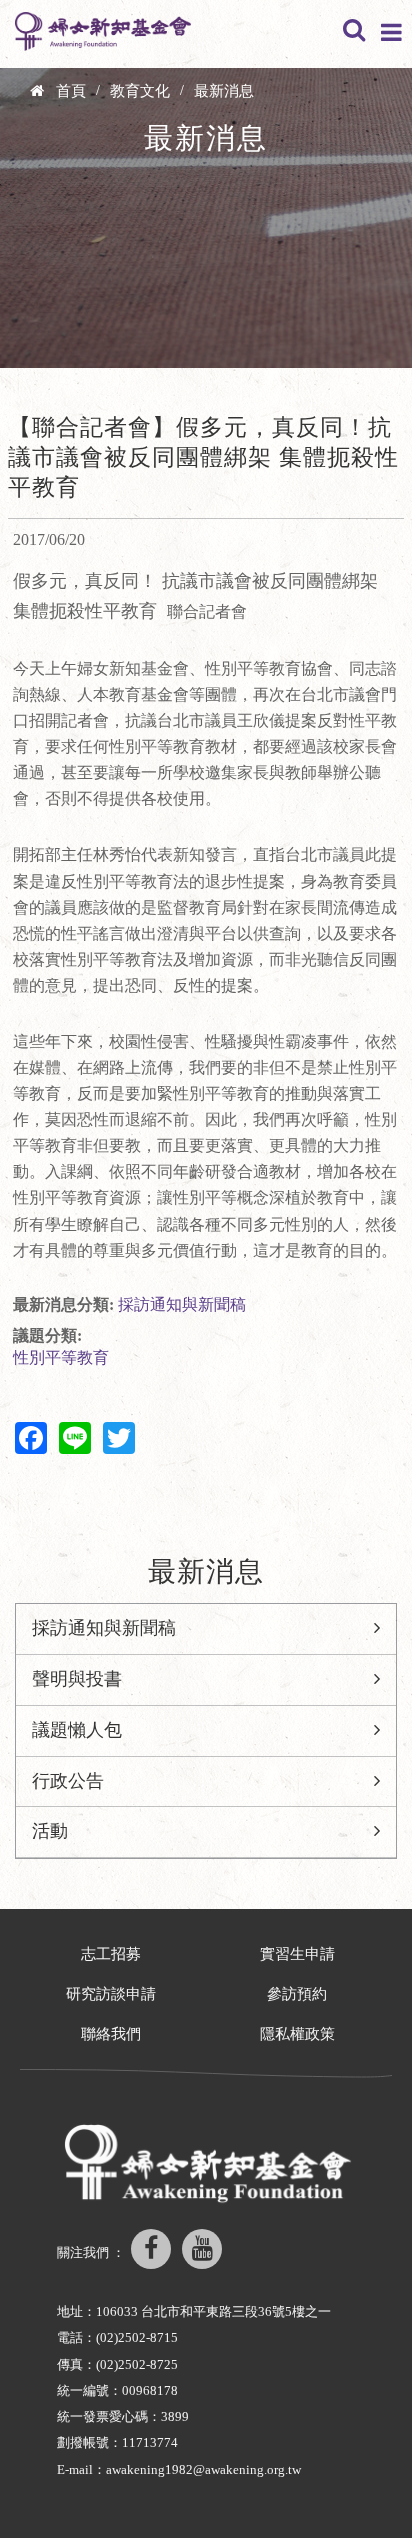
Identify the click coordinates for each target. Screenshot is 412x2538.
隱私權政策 (297, 2034)
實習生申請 (297, 1954)
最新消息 (224, 91)
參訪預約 (297, 1994)
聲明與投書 (77, 1679)
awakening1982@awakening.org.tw (203, 2469)
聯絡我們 (111, 2034)
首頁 (71, 91)
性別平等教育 (61, 1357)
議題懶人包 (77, 1730)
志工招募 (111, 1954)
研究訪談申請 (111, 1994)
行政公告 (68, 1781)
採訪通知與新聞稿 (182, 1304)
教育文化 (140, 91)
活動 (50, 1831)
